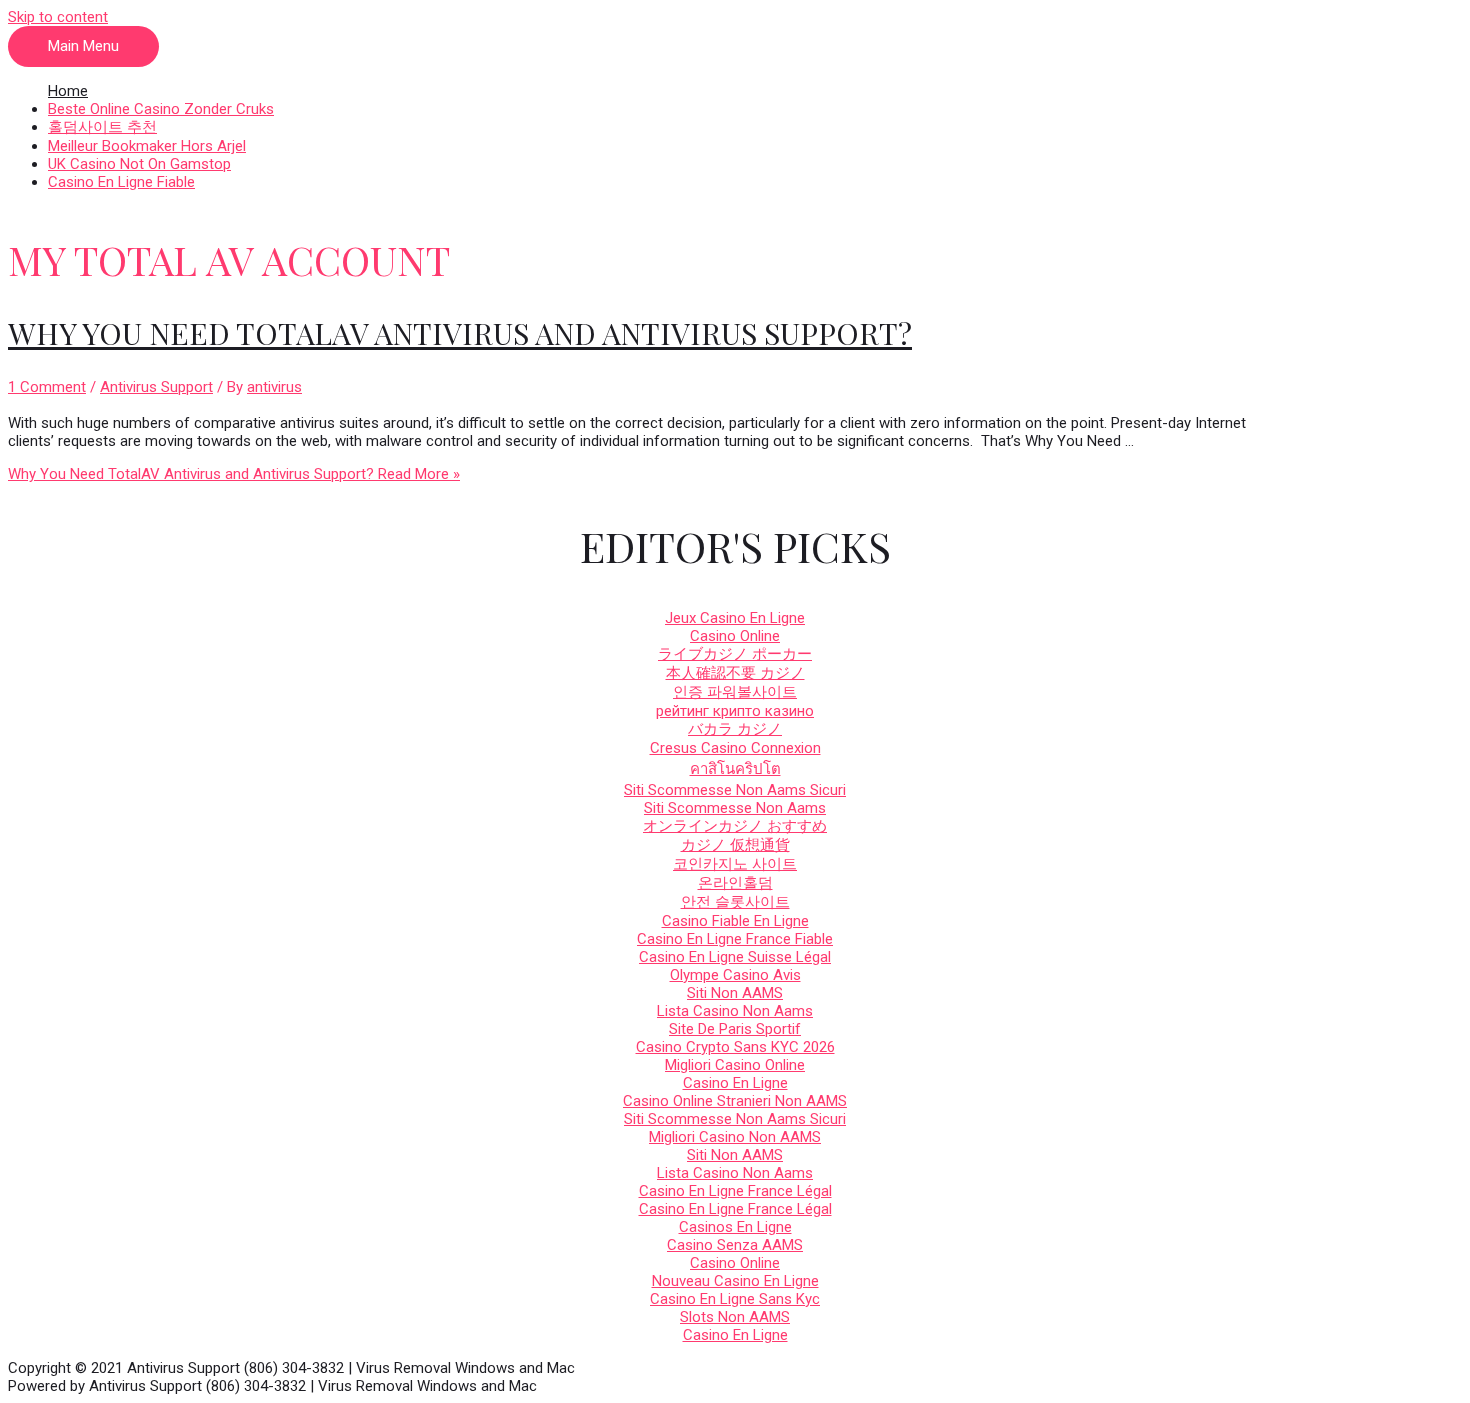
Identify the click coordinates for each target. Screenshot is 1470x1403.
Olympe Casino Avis (735, 975)
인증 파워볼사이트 (735, 692)
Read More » (234, 474)
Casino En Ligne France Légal (735, 1191)
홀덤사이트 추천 (102, 127)
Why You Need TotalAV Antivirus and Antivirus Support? (460, 333)
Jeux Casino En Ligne (735, 618)
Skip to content (58, 17)
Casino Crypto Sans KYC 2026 (735, 1047)
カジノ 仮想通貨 (735, 845)
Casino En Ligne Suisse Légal (735, 957)
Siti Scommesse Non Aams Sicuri (735, 790)
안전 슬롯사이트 (735, 902)
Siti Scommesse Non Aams (735, 808)
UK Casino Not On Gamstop (139, 164)
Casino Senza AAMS (735, 1245)
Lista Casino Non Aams (735, 1011)
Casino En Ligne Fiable (121, 182)
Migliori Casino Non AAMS (735, 1137)
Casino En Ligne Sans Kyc (735, 1299)
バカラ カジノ (735, 729)
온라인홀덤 (735, 883)
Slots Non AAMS (735, 1317)
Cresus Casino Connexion (735, 748)
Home (68, 91)
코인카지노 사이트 (735, 864)
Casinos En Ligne (735, 1227)
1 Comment (47, 387)
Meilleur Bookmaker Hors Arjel (147, 146)
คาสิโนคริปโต (735, 769)
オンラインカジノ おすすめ (735, 826)
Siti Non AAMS (735, 993)
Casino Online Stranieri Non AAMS (735, 1101)
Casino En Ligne (735, 1083)
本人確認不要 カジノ (735, 673)
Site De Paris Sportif (735, 1029)
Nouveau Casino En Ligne (735, 1281)
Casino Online (735, 636)
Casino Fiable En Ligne (735, 921)
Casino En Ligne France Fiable (735, 939)
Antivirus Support (156, 387)
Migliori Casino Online (735, 1065)
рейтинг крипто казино (735, 711)
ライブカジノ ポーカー (735, 654)
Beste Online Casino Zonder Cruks (161, 109)
